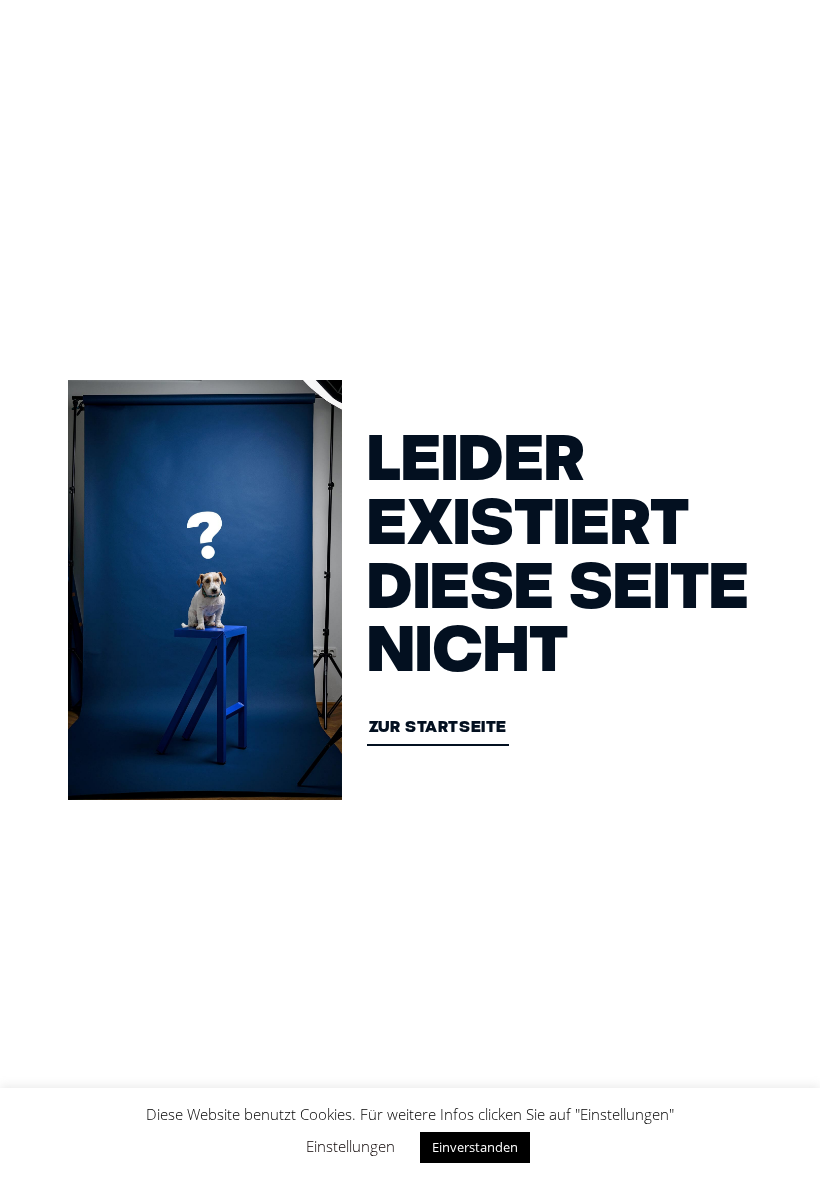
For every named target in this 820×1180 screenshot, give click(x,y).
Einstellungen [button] (350, 1146)
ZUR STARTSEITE (438, 728)
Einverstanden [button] (475, 1147)
